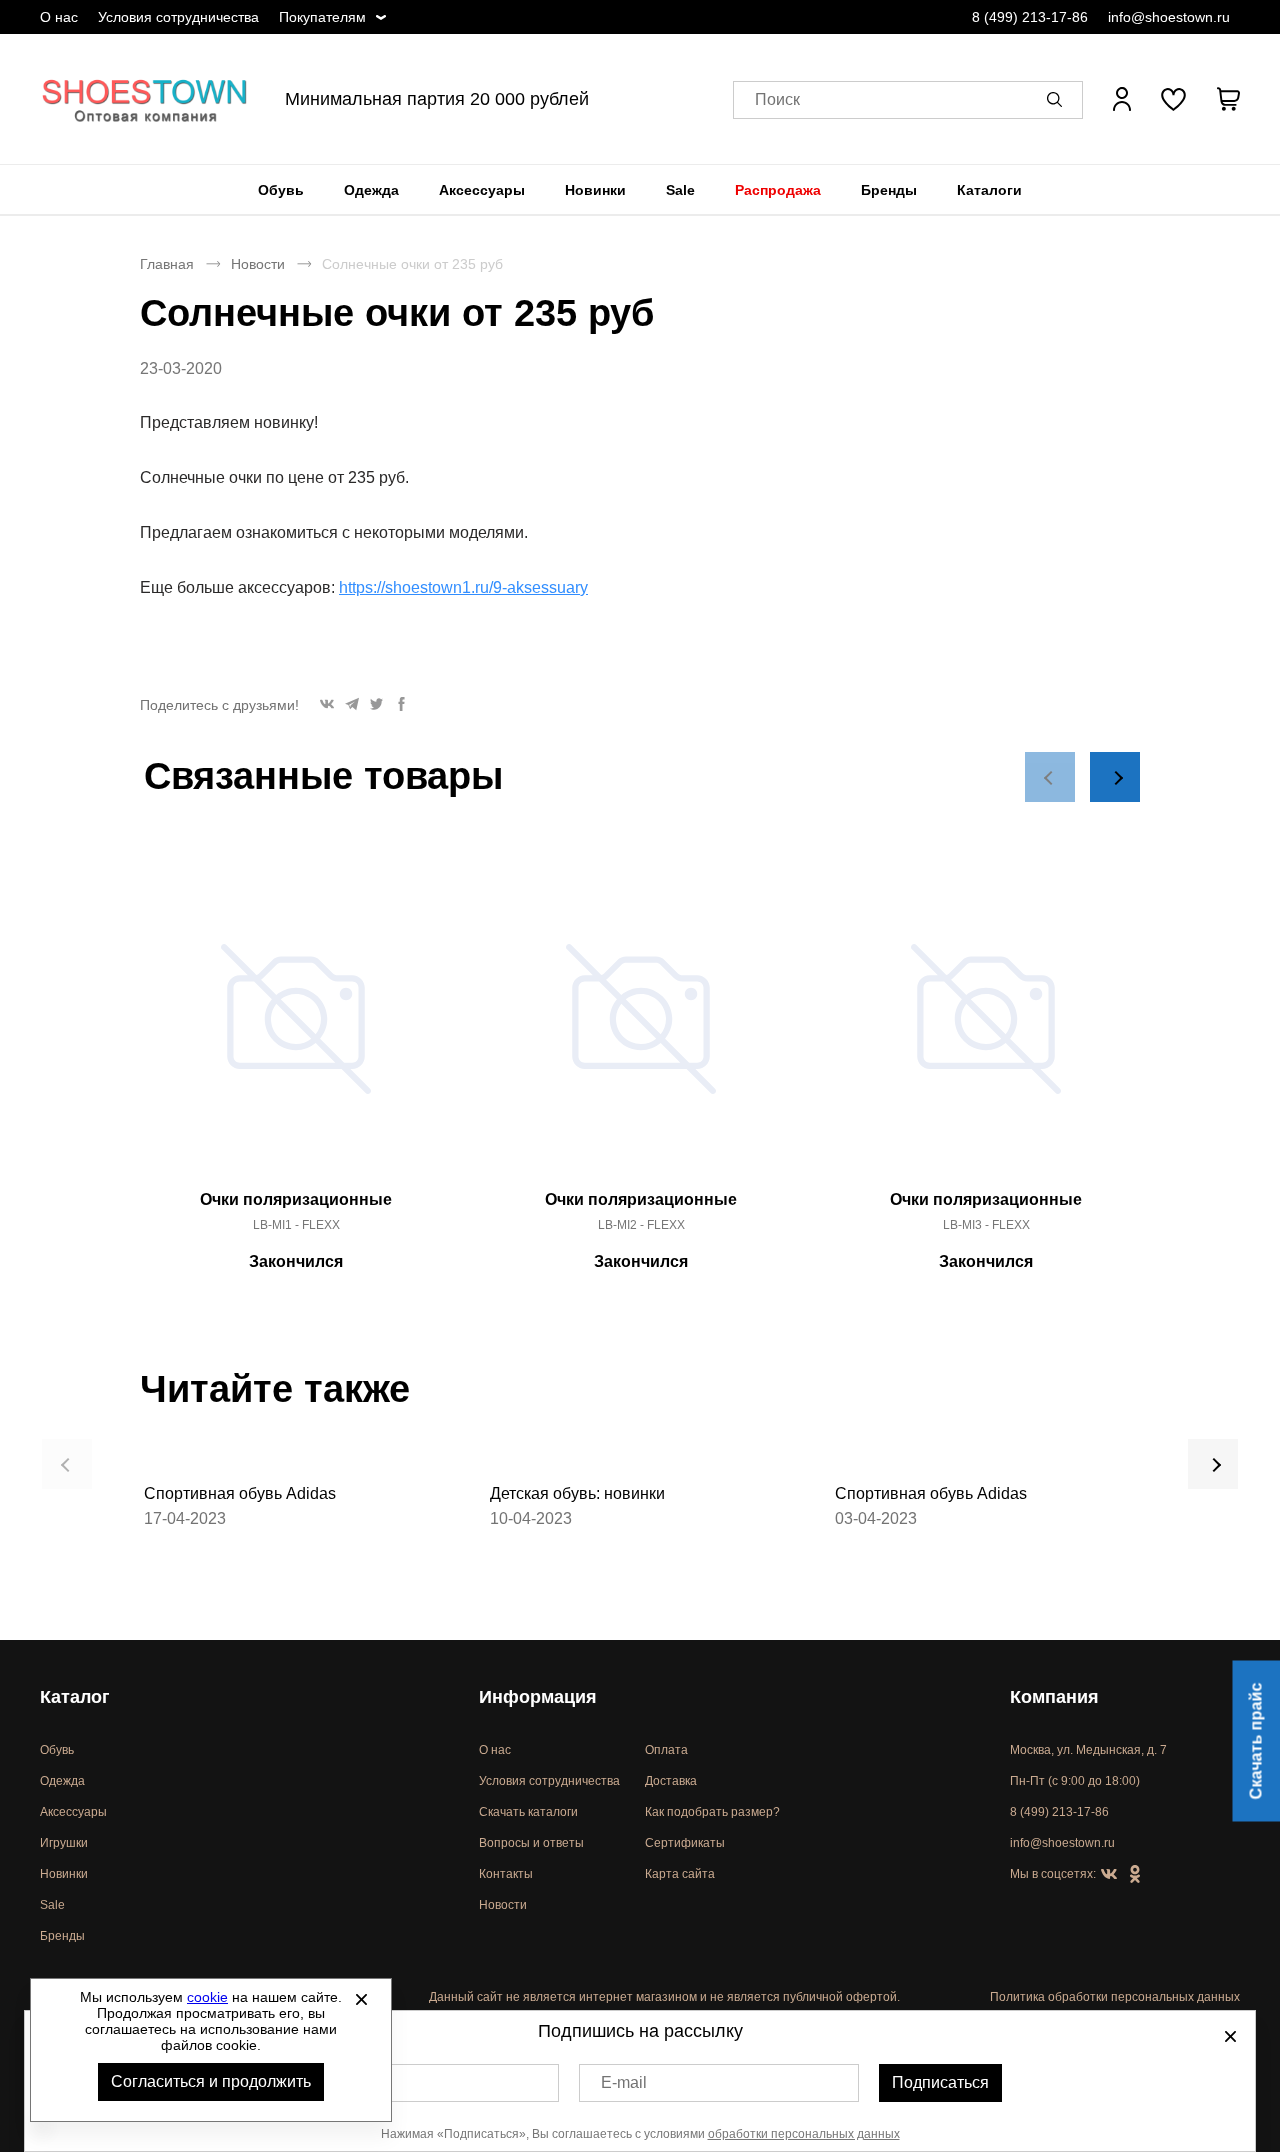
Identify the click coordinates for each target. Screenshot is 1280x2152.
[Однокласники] (1135, 1875)
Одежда (371, 190)
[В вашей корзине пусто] (1228, 99)
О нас (59, 17)
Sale (680, 190)
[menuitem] (281, 190)
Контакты (506, 1874)
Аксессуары (482, 190)
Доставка (671, 1781)
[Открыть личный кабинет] (1122, 99)
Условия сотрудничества (178, 17)
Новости (258, 264)
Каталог (75, 1697)
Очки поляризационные (296, 1199)
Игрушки (64, 1843)
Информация (538, 1697)
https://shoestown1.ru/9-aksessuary (463, 587)
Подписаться (940, 2082)
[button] (1058, 99)
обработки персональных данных (804, 2134)
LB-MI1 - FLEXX (296, 1225)
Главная (167, 264)
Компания (1054, 1697)
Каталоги (989, 190)
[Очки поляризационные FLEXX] (296, 1030)
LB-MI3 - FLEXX (986, 1225)
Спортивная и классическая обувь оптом (145, 99)
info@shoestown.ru (1169, 17)
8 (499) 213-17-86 (1030, 17)
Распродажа (778, 190)
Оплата (666, 1750)
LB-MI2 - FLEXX (641, 1225)
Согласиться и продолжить (211, 2081)
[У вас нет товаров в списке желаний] (1173, 99)
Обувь (281, 190)
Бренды (889, 190)
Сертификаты (685, 1843)
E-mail (624, 2082)
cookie (207, 1997)
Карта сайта (680, 1874)
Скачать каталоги (528, 1812)
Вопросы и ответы (531, 1843)
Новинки (595, 190)
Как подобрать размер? (712, 1812)
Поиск (777, 99)
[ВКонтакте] (1109, 1875)
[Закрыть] (361, 1999)
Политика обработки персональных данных (1115, 1997)
